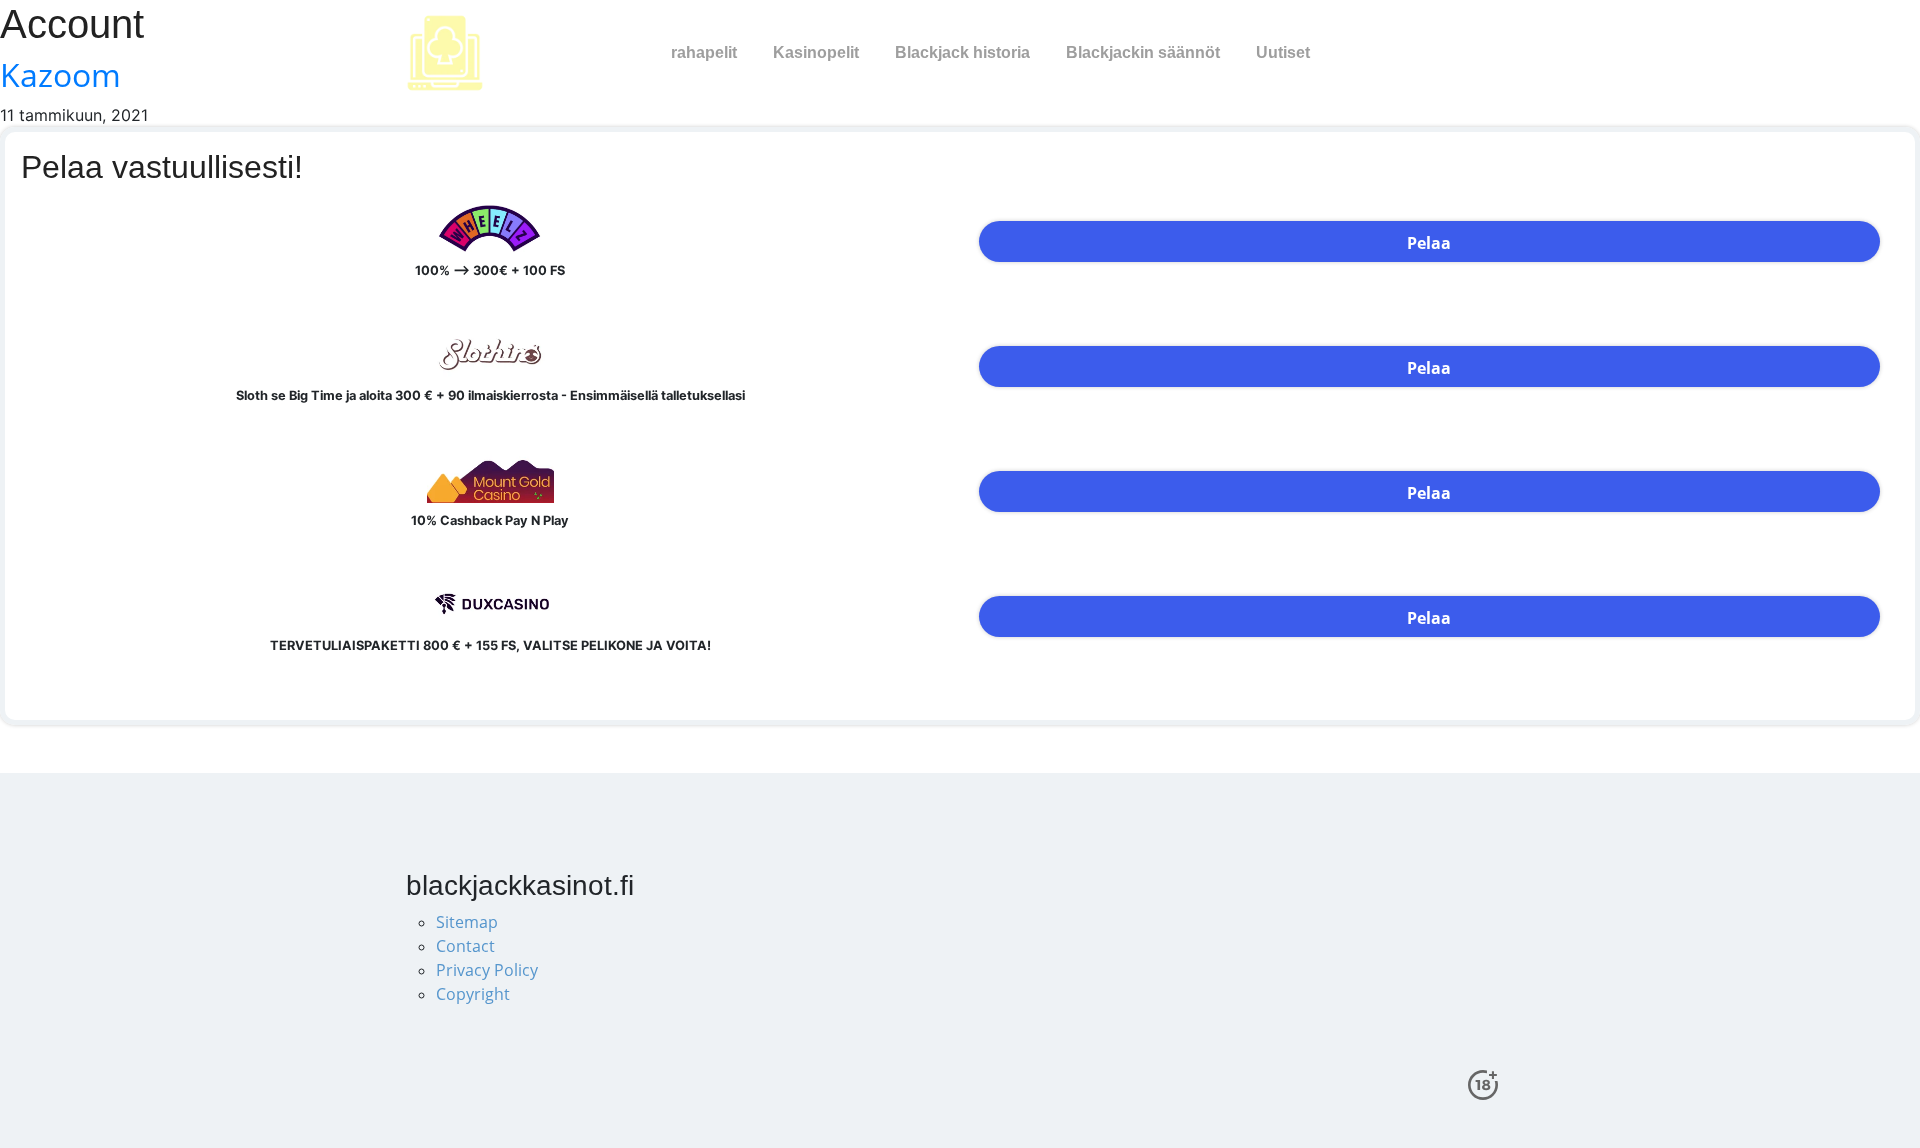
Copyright (473, 994)
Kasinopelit (816, 52)
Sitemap (467, 922)
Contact (465, 946)
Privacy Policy (487, 970)
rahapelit (704, 52)
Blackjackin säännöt (1143, 52)
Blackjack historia (962, 52)
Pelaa (1429, 243)
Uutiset (1283, 52)
